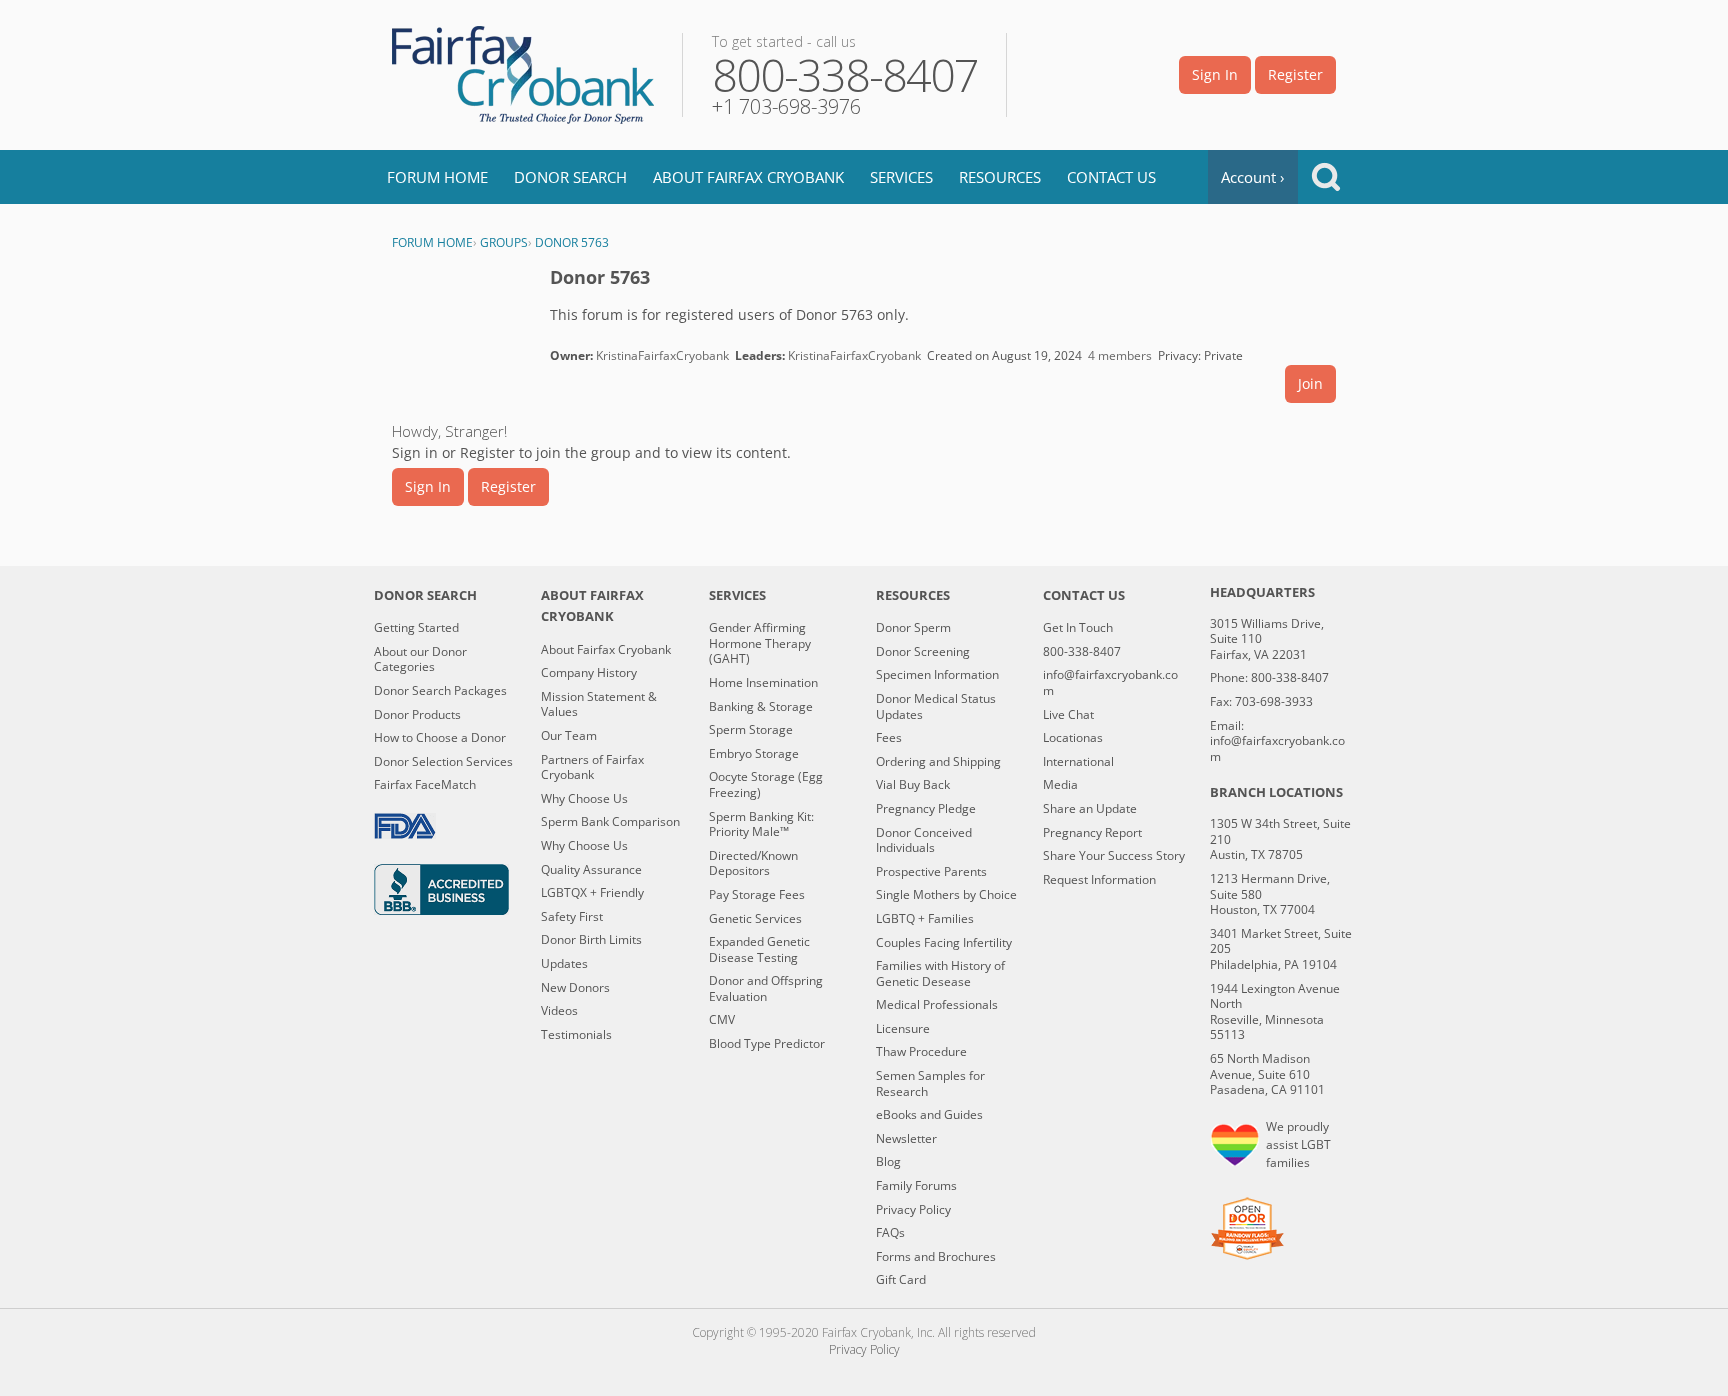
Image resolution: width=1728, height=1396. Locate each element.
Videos (559, 1011)
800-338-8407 (1082, 652)
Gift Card (901, 1280)
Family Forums (916, 1186)
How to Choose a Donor (440, 738)
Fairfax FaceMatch (425, 785)
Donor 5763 (600, 277)
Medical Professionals (937, 1005)
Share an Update (1090, 809)
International (1078, 762)
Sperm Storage (751, 730)
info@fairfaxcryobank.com (1110, 682)
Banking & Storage (761, 707)
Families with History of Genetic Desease (940, 973)
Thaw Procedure (921, 1052)
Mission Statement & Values (599, 704)
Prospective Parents (931, 872)
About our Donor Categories (420, 659)
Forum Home (437, 177)
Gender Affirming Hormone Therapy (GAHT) (760, 643)
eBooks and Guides (929, 1115)
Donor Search (570, 177)
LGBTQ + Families (925, 919)
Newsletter (906, 1139)
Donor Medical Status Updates (936, 706)
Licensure (903, 1029)
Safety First (572, 917)
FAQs (890, 1233)
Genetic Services (755, 919)
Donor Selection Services (443, 762)
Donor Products (417, 715)
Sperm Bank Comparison (610, 822)
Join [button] (1310, 383)
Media (1060, 785)
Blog (888, 1162)
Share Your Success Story (1114, 856)
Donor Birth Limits (591, 940)
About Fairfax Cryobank (748, 177)
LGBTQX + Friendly (592, 893)
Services (901, 177)
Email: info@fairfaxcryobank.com (1277, 741)
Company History (589, 673)
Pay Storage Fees (757, 895)
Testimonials (576, 1035)
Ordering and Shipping (938, 762)
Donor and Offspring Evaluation (766, 988)
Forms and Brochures (936, 1257)
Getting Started (416, 628)
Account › (1253, 177)
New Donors (575, 988)
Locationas (1073, 738)
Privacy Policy (913, 1210)
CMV (722, 1020)
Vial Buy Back (913, 785)
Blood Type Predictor (767, 1044)
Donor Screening (923, 652)
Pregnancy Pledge (926, 809)
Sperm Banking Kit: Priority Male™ (761, 824)
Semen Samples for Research (930, 1083)
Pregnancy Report (1092, 833)
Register (1295, 74)
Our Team (569, 736)
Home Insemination (763, 683)
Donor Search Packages (440, 691)
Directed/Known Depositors (753, 863)
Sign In (1215, 74)
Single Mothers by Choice (946, 895)
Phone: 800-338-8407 (1269, 678)
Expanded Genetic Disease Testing (759, 949)
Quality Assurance (591, 870)
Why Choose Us (584, 799)
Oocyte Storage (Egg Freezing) (766, 784)
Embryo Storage (754, 754)
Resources (1000, 177)
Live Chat (1068, 715)
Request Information (1099, 880)
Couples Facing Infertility (944, 943)
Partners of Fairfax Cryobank (592, 767)
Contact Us (1111, 177)
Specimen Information (937, 675)
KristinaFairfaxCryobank (662, 355)
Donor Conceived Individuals (924, 840)
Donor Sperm (913, 628)
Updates (564, 964)
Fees (889, 738)
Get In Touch (1078, 628)
